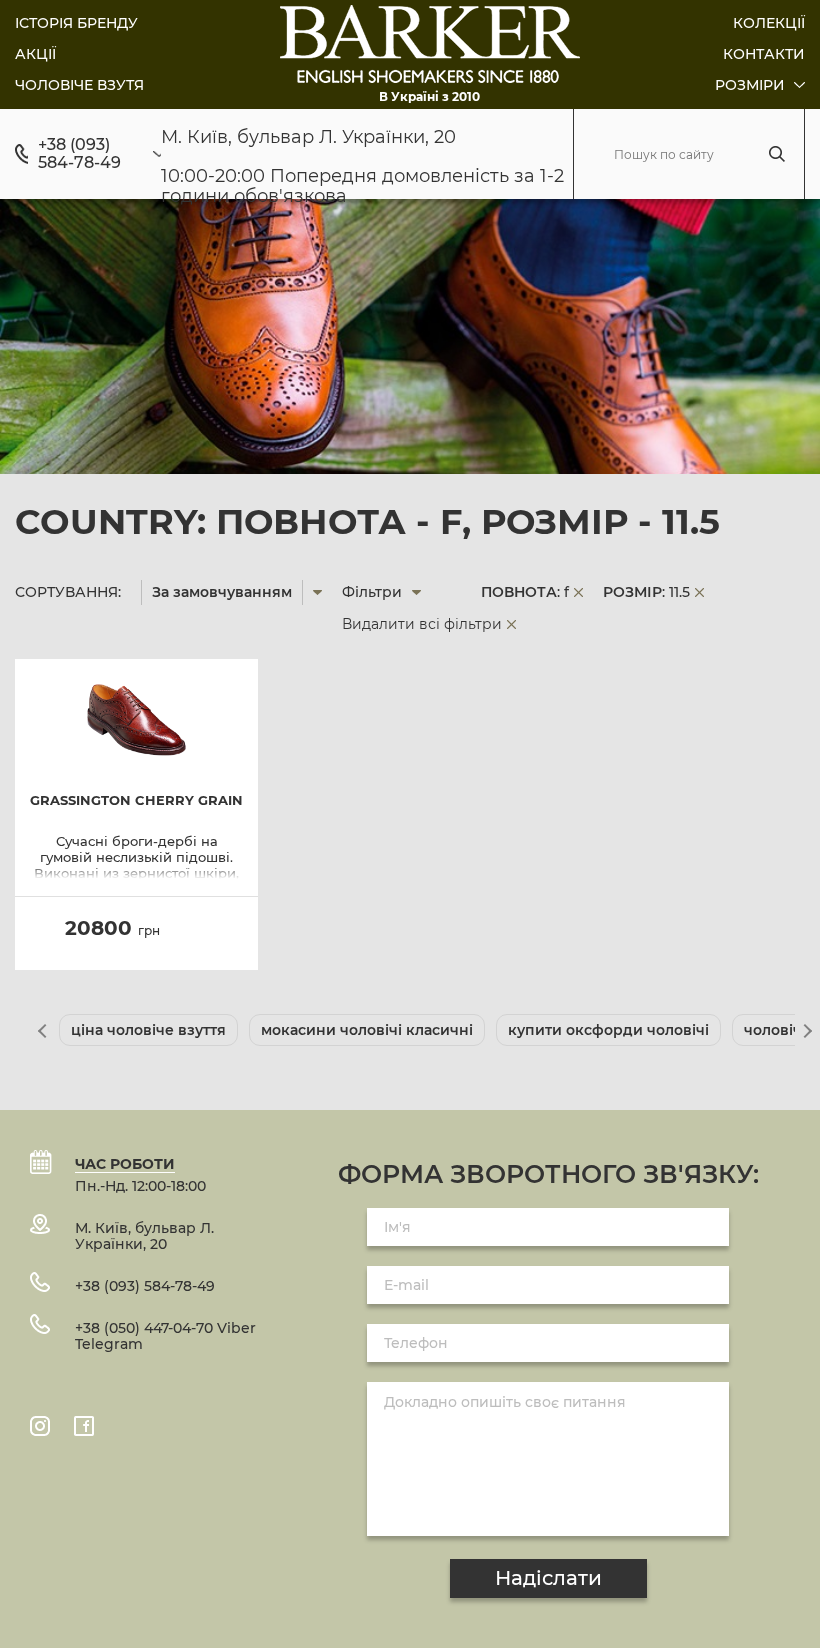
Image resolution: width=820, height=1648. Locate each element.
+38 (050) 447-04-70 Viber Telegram (165, 1336)
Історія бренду (76, 23)
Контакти (764, 54)
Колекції (769, 23)
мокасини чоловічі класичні (367, 1030)
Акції (35, 54)
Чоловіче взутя (79, 85)
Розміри (752, 85)
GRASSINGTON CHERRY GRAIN (136, 800)
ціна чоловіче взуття (148, 1030)
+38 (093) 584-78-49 (79, 154)
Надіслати (548, 1578)
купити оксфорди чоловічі (608, 1030)
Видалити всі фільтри (422, 624)
